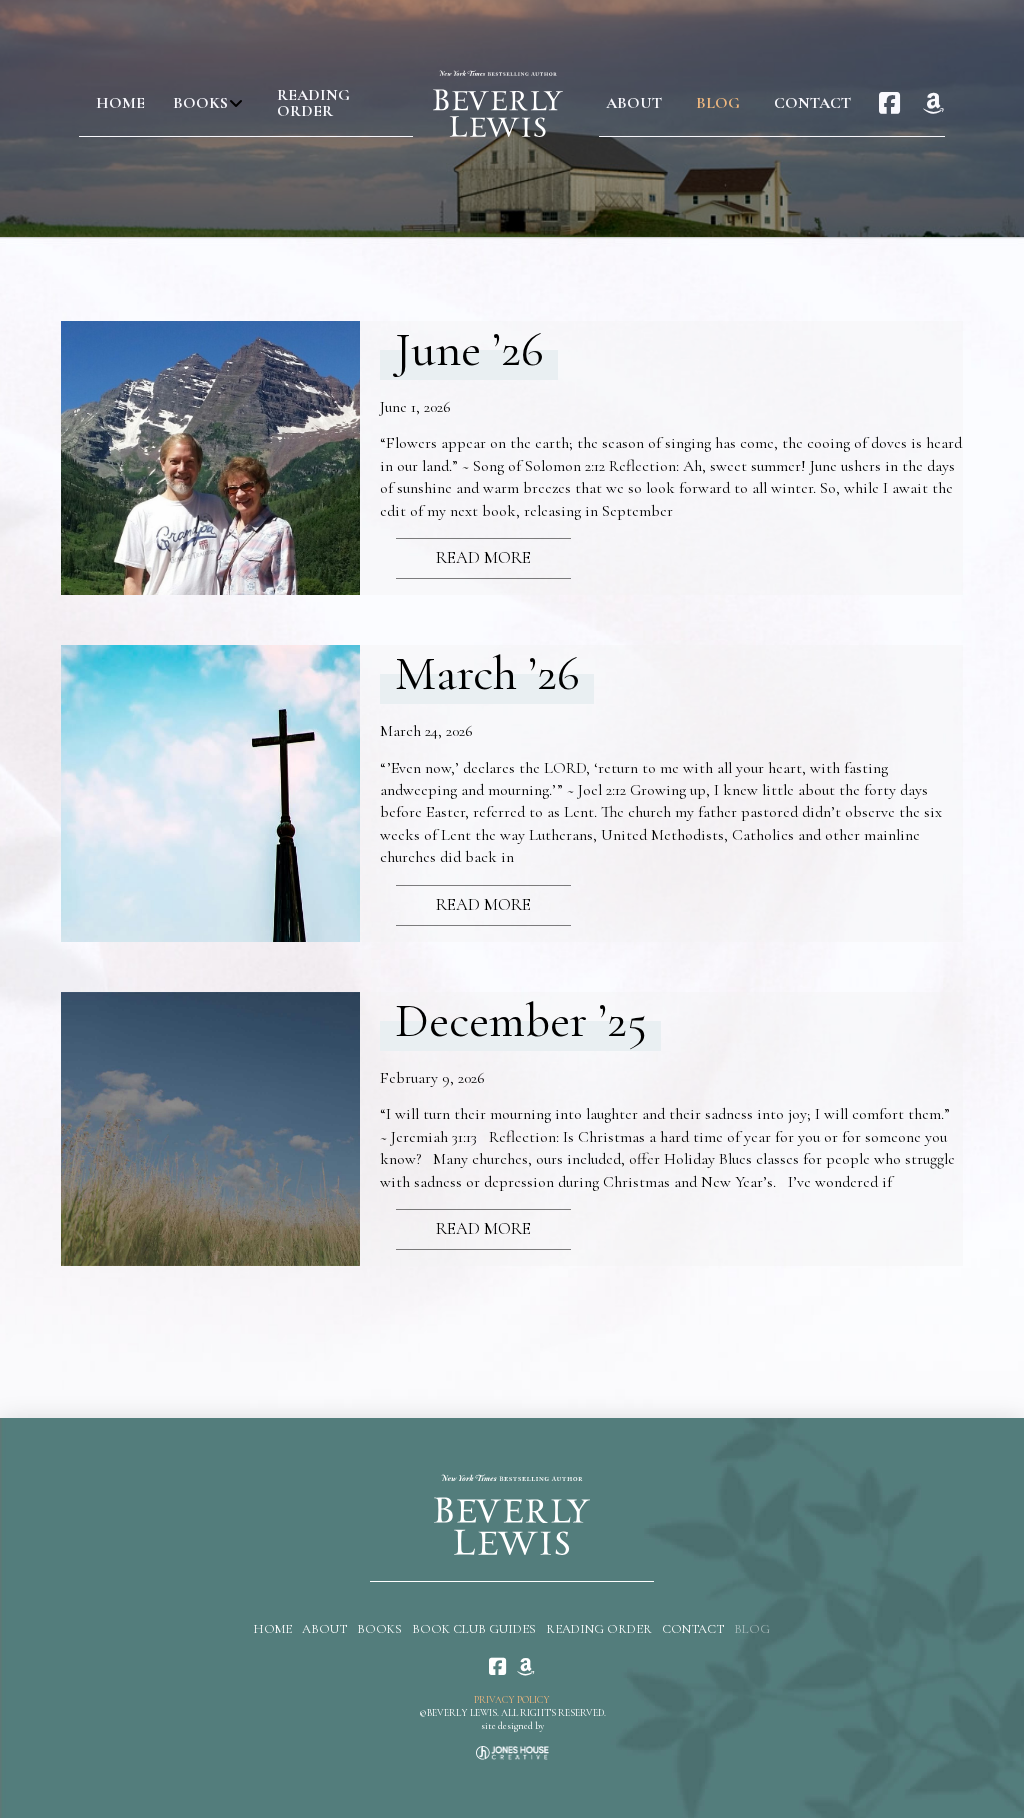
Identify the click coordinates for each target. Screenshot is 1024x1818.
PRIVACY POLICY (512, 1700)
